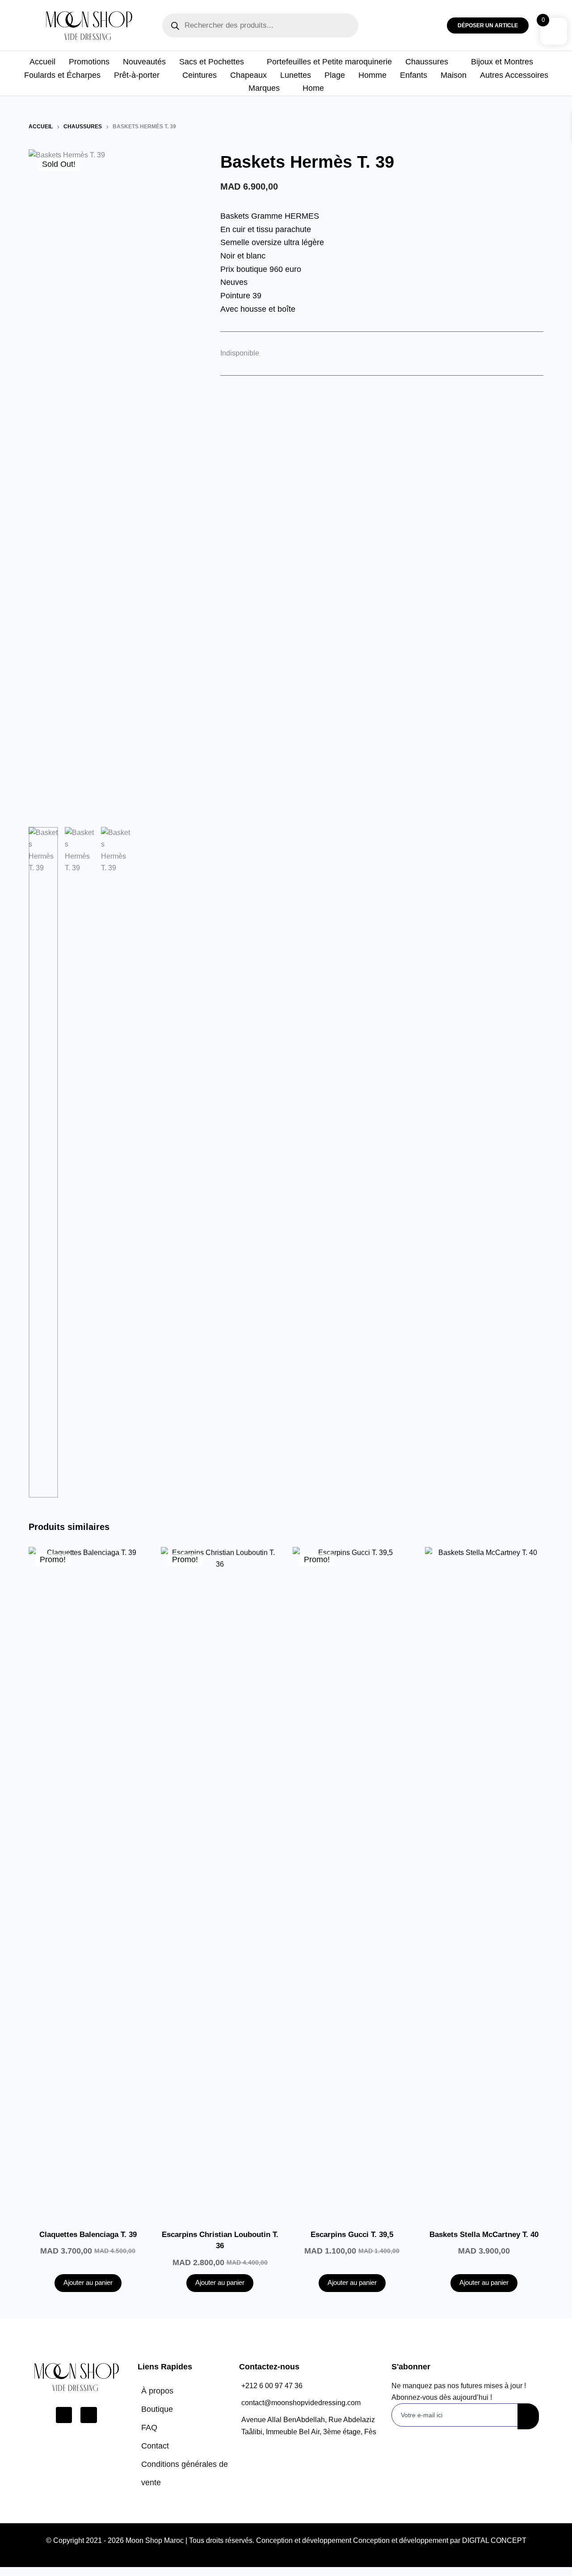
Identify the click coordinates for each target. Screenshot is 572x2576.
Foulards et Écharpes (62, 75)
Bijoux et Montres (502, 62)
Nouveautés (144, 62)
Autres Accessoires (514, 75)
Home (313, 88)
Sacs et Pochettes (212, 62)
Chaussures (427, 62)
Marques (264, 88)
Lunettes (296, 75)
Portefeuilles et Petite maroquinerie (329, 62)
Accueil (42, 62)
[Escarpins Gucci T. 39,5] (352, 1882)
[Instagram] (88, 2415)
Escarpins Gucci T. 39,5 (352, 2235)
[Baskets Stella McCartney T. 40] (484, 1882)
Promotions (89, 62)
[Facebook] (64, 2415)
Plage (335, 75)
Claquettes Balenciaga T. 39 (88, 2235)
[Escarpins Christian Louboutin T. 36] (220, 1882)
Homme (372, 75)
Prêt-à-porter (137, 75)
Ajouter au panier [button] (88, 2282)
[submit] (528, 2416)
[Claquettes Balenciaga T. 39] (88, 1882)
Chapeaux (248, 75)
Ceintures (200, 75)
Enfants (414, 75)
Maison (454, 75)
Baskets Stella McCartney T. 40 (484, 2235)
